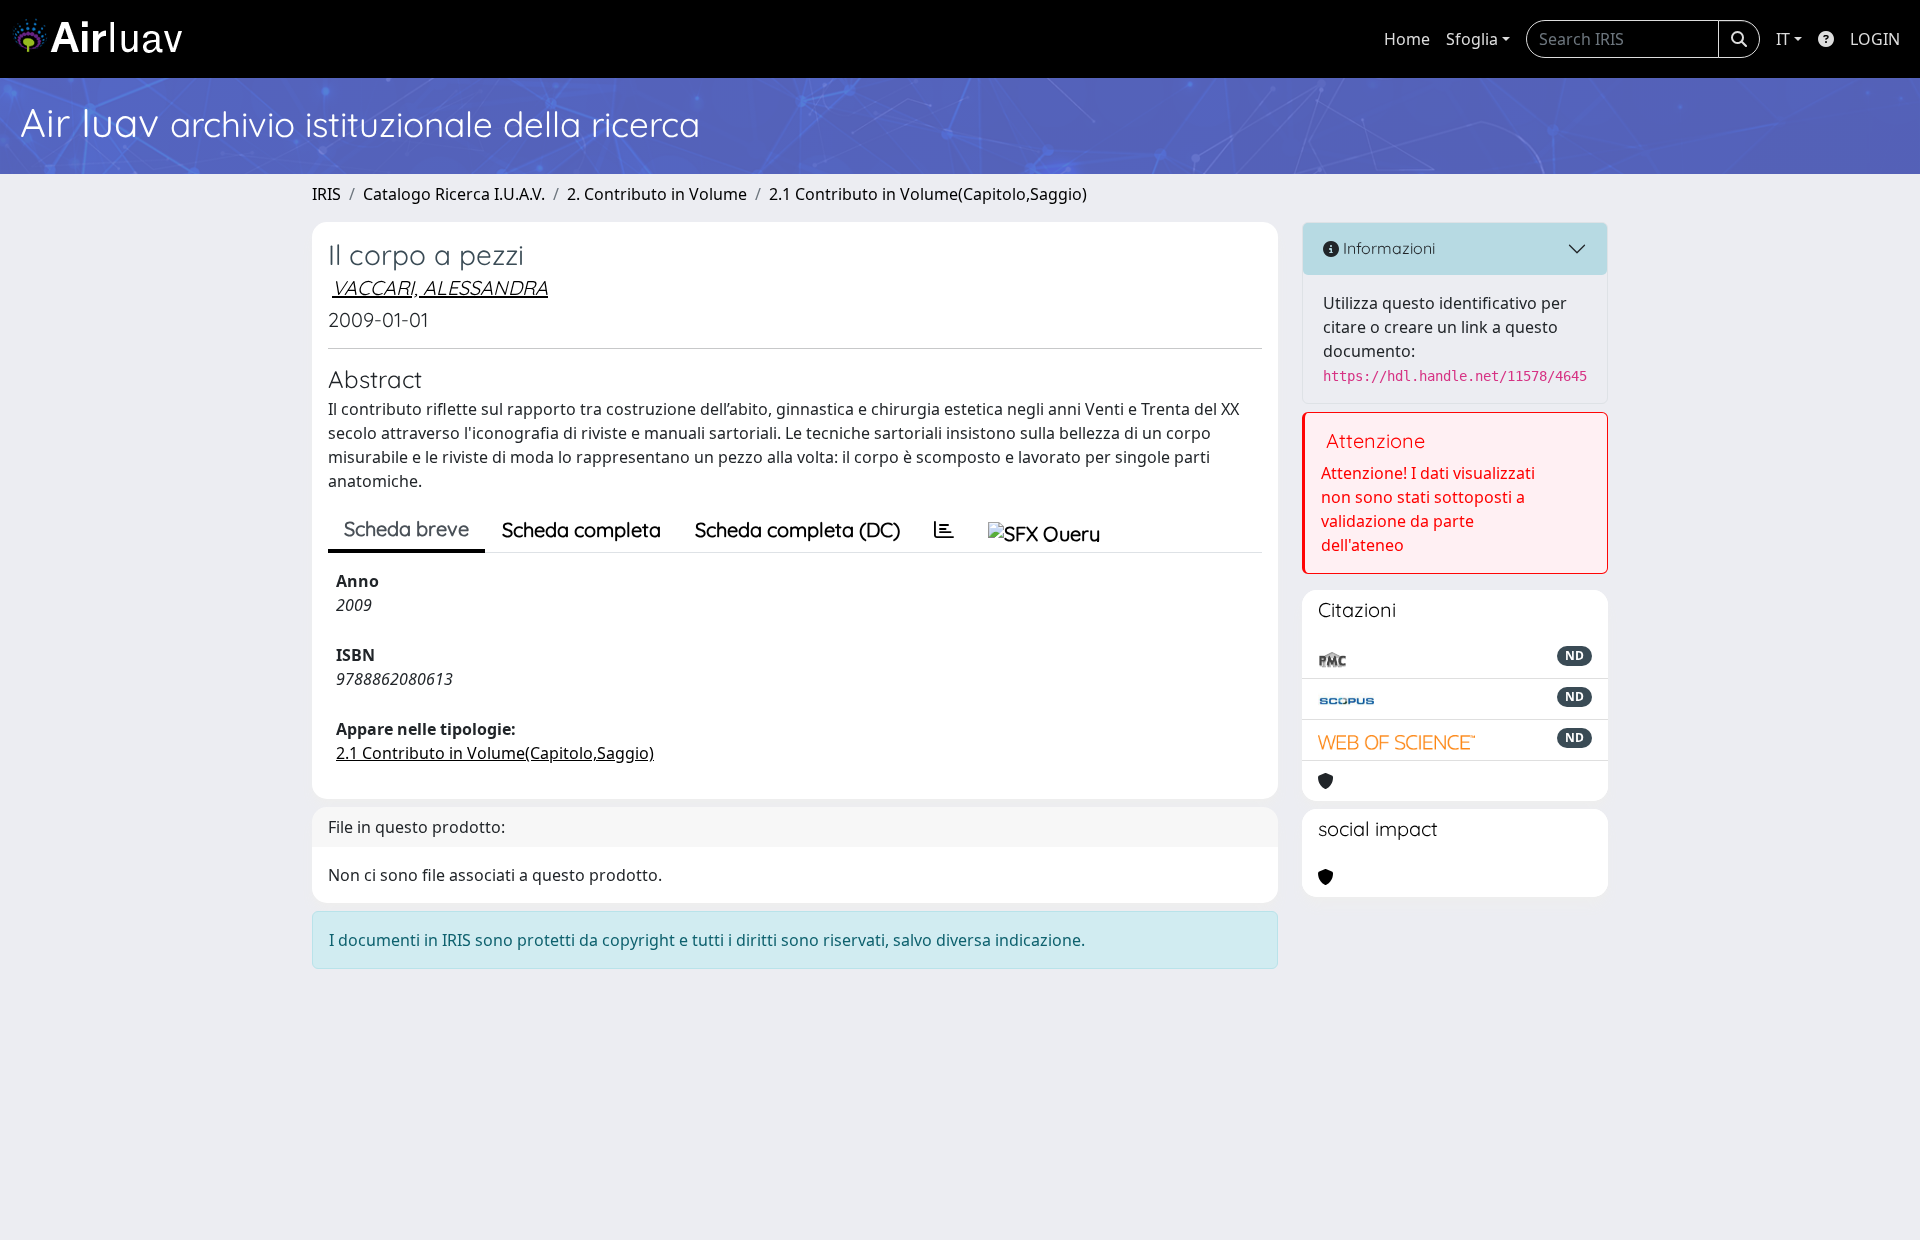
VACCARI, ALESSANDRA (440, 287)
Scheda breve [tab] (406, 528)
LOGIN (1875, 39)
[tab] (944, 530)
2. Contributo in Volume (657, 194)
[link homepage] (105, 39)
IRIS (326, 194)
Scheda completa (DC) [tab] (797, 529)
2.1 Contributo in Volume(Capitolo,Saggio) (928, 194)
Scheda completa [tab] (581, 529)
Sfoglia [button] (1472, 39)
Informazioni (1387, 248)
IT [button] (1783, 39)
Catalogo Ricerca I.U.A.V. (454, 194)
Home (1407, 39)
